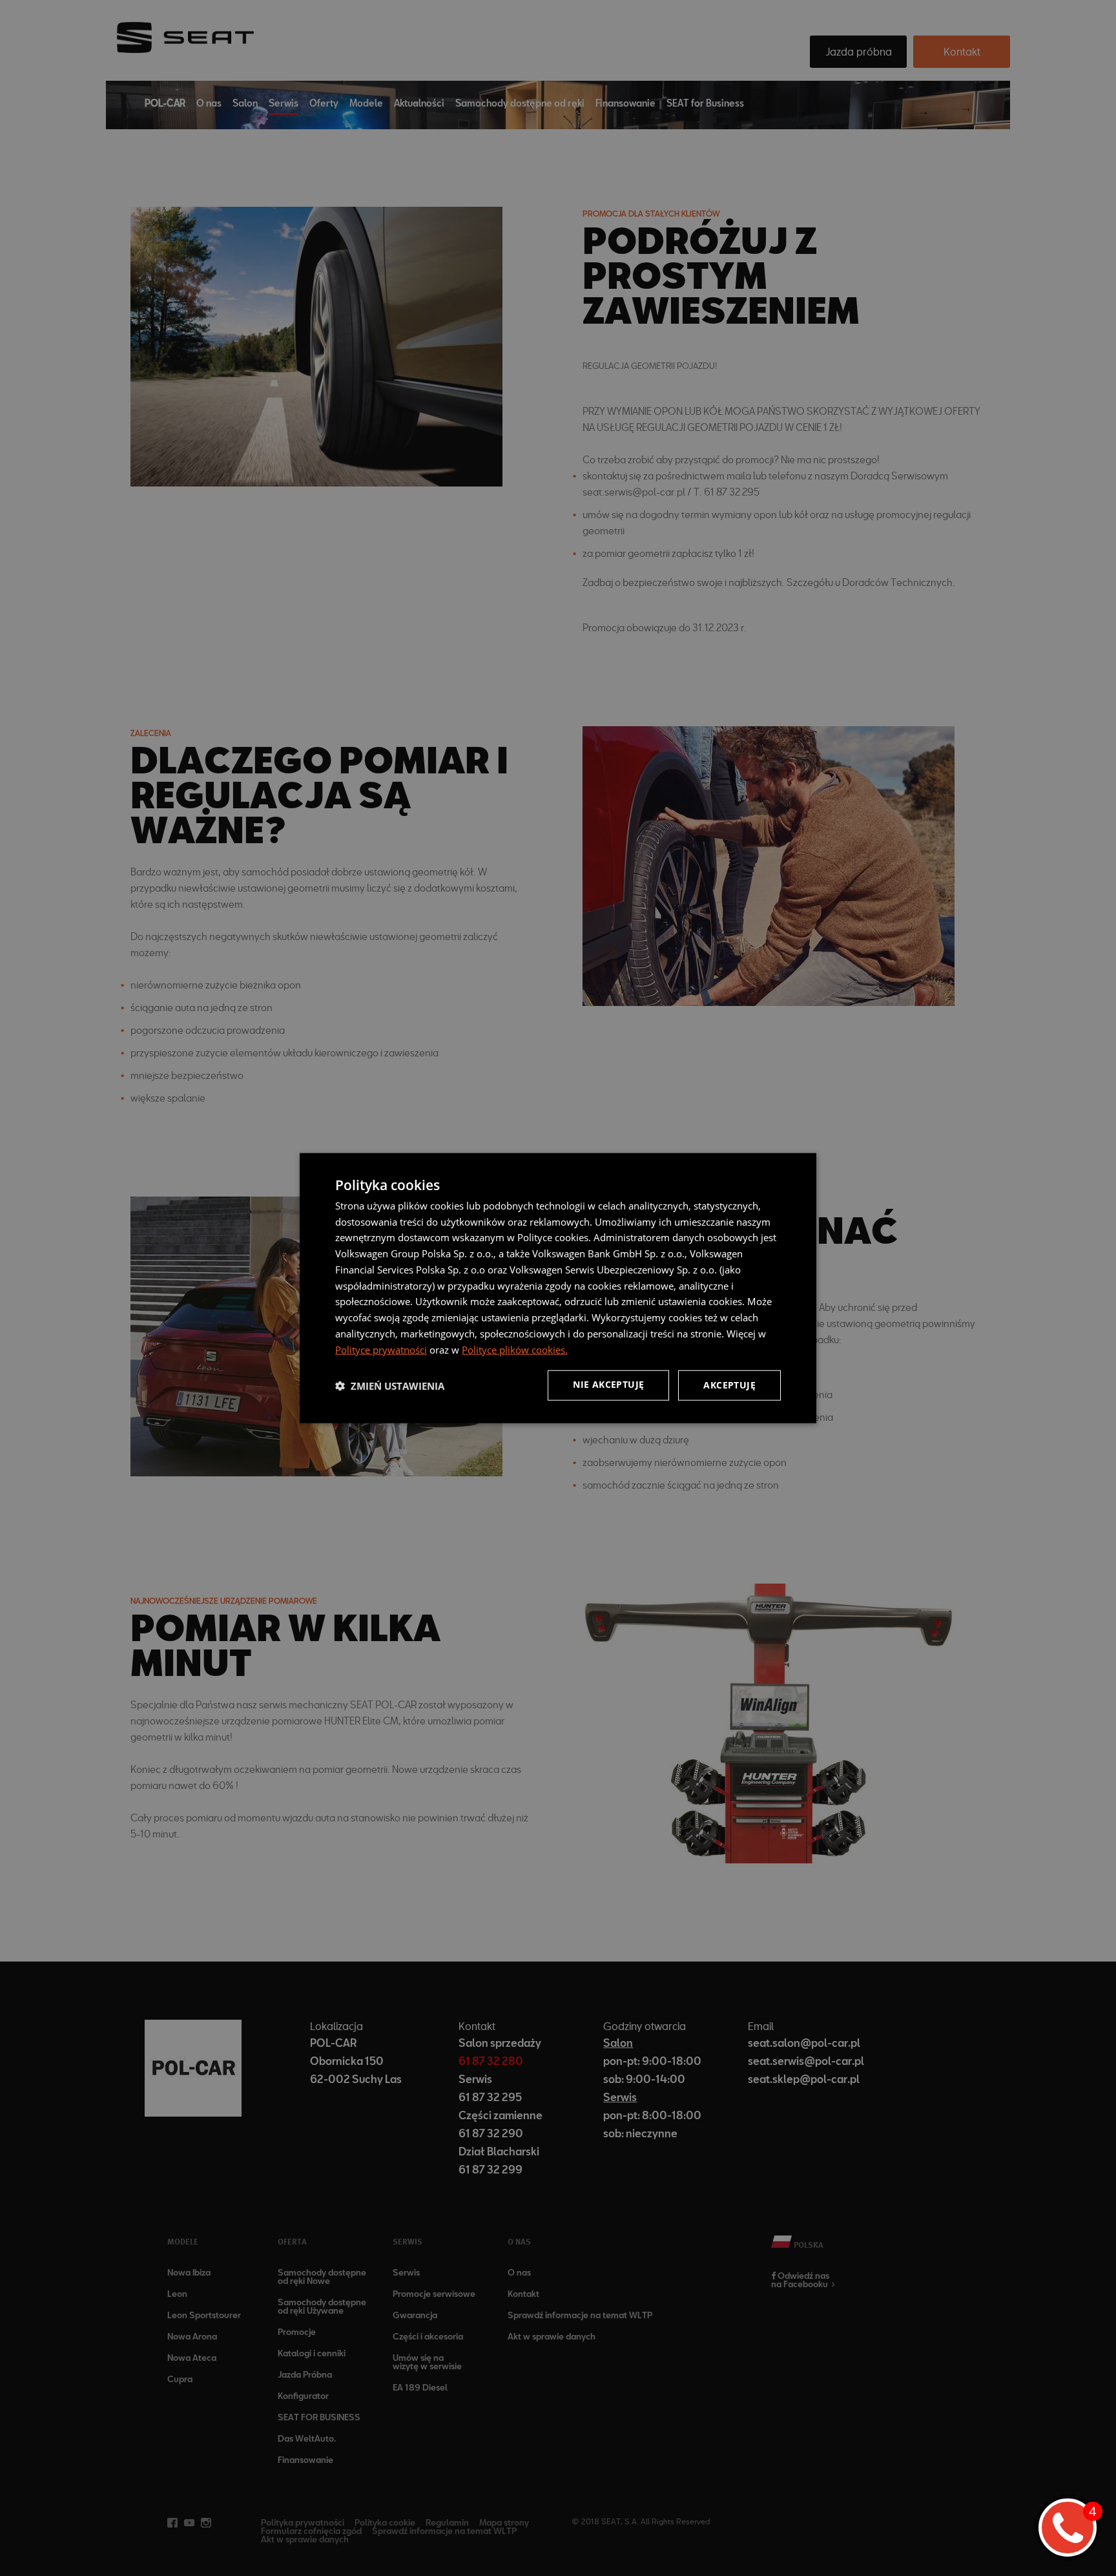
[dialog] (558, 1288)
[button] (390, 1385)
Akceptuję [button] (729, 1385)
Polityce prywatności (381, 1349)
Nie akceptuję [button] (608, 1384)
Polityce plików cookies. (515, 1349)
